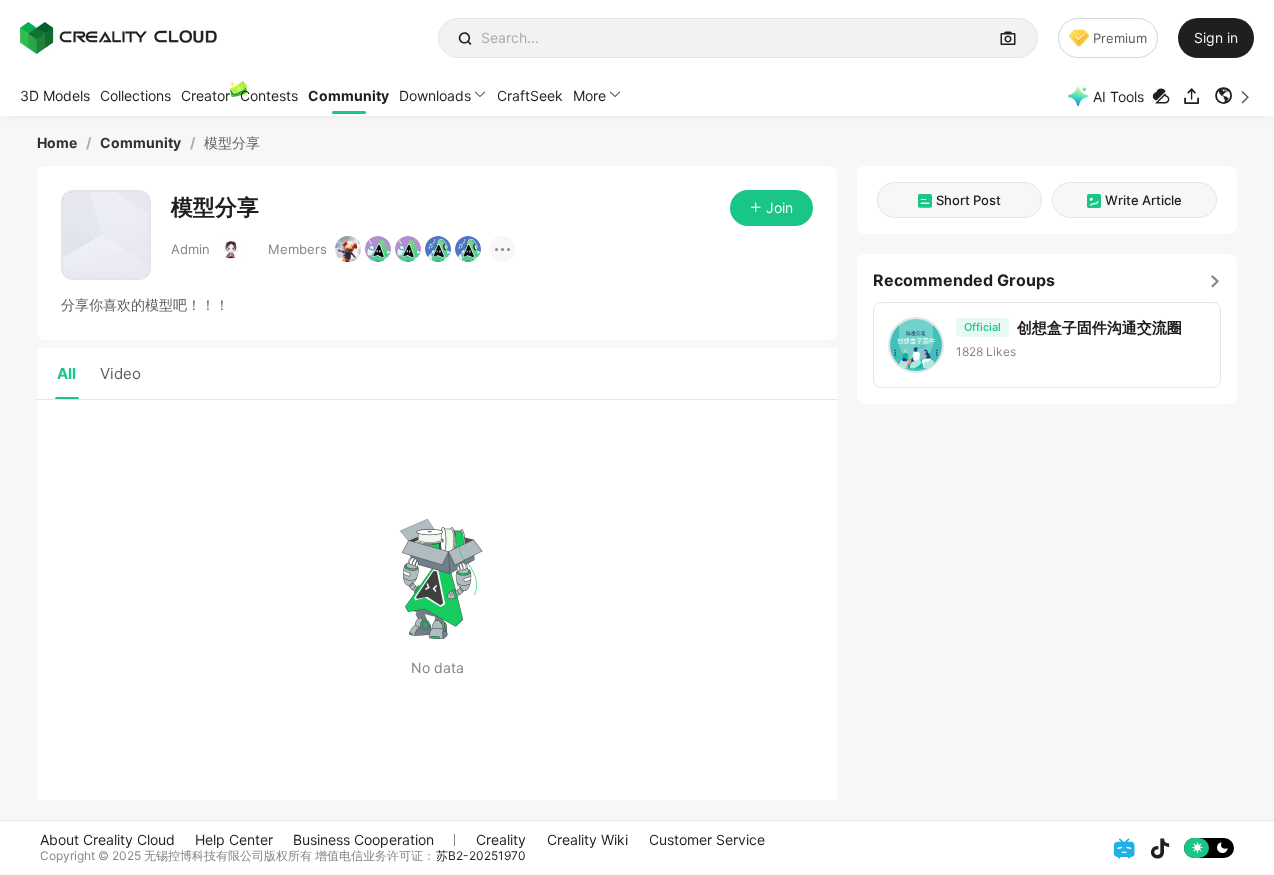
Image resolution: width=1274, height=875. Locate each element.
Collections (135, 95)
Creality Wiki (587, 839)
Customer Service (707, 839)
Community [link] (140, 143)
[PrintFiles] (1163, 96)
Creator (205, 95)
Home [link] (57, 143)
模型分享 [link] (232, 143)
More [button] (589, 95)
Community (348, 95)
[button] (1234, 96)
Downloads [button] (435, 95)
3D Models (55, 95)
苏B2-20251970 (481, 855)
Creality (501, 839)
